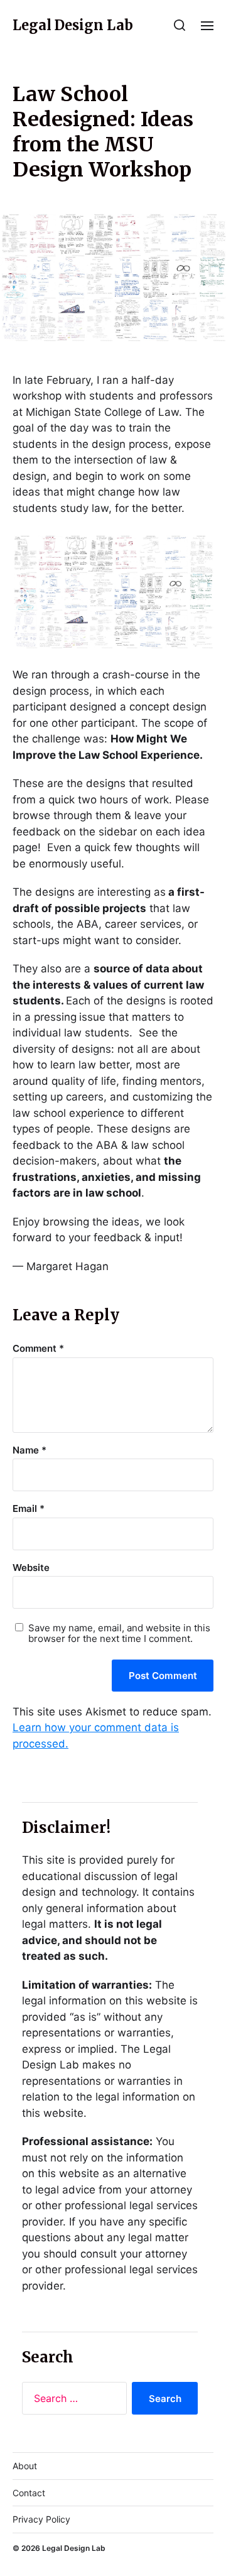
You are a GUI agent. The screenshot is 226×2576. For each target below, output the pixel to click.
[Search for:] (72, 2401)
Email (29, 1509)
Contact (29, 2493)
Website (31, 1568)
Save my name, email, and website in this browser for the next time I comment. (119, 1633)
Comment (38, 1349)
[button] (180, 25)
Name (30, 1451)
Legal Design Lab (73, 25)
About (25, 2466)
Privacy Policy (41, 2519)
